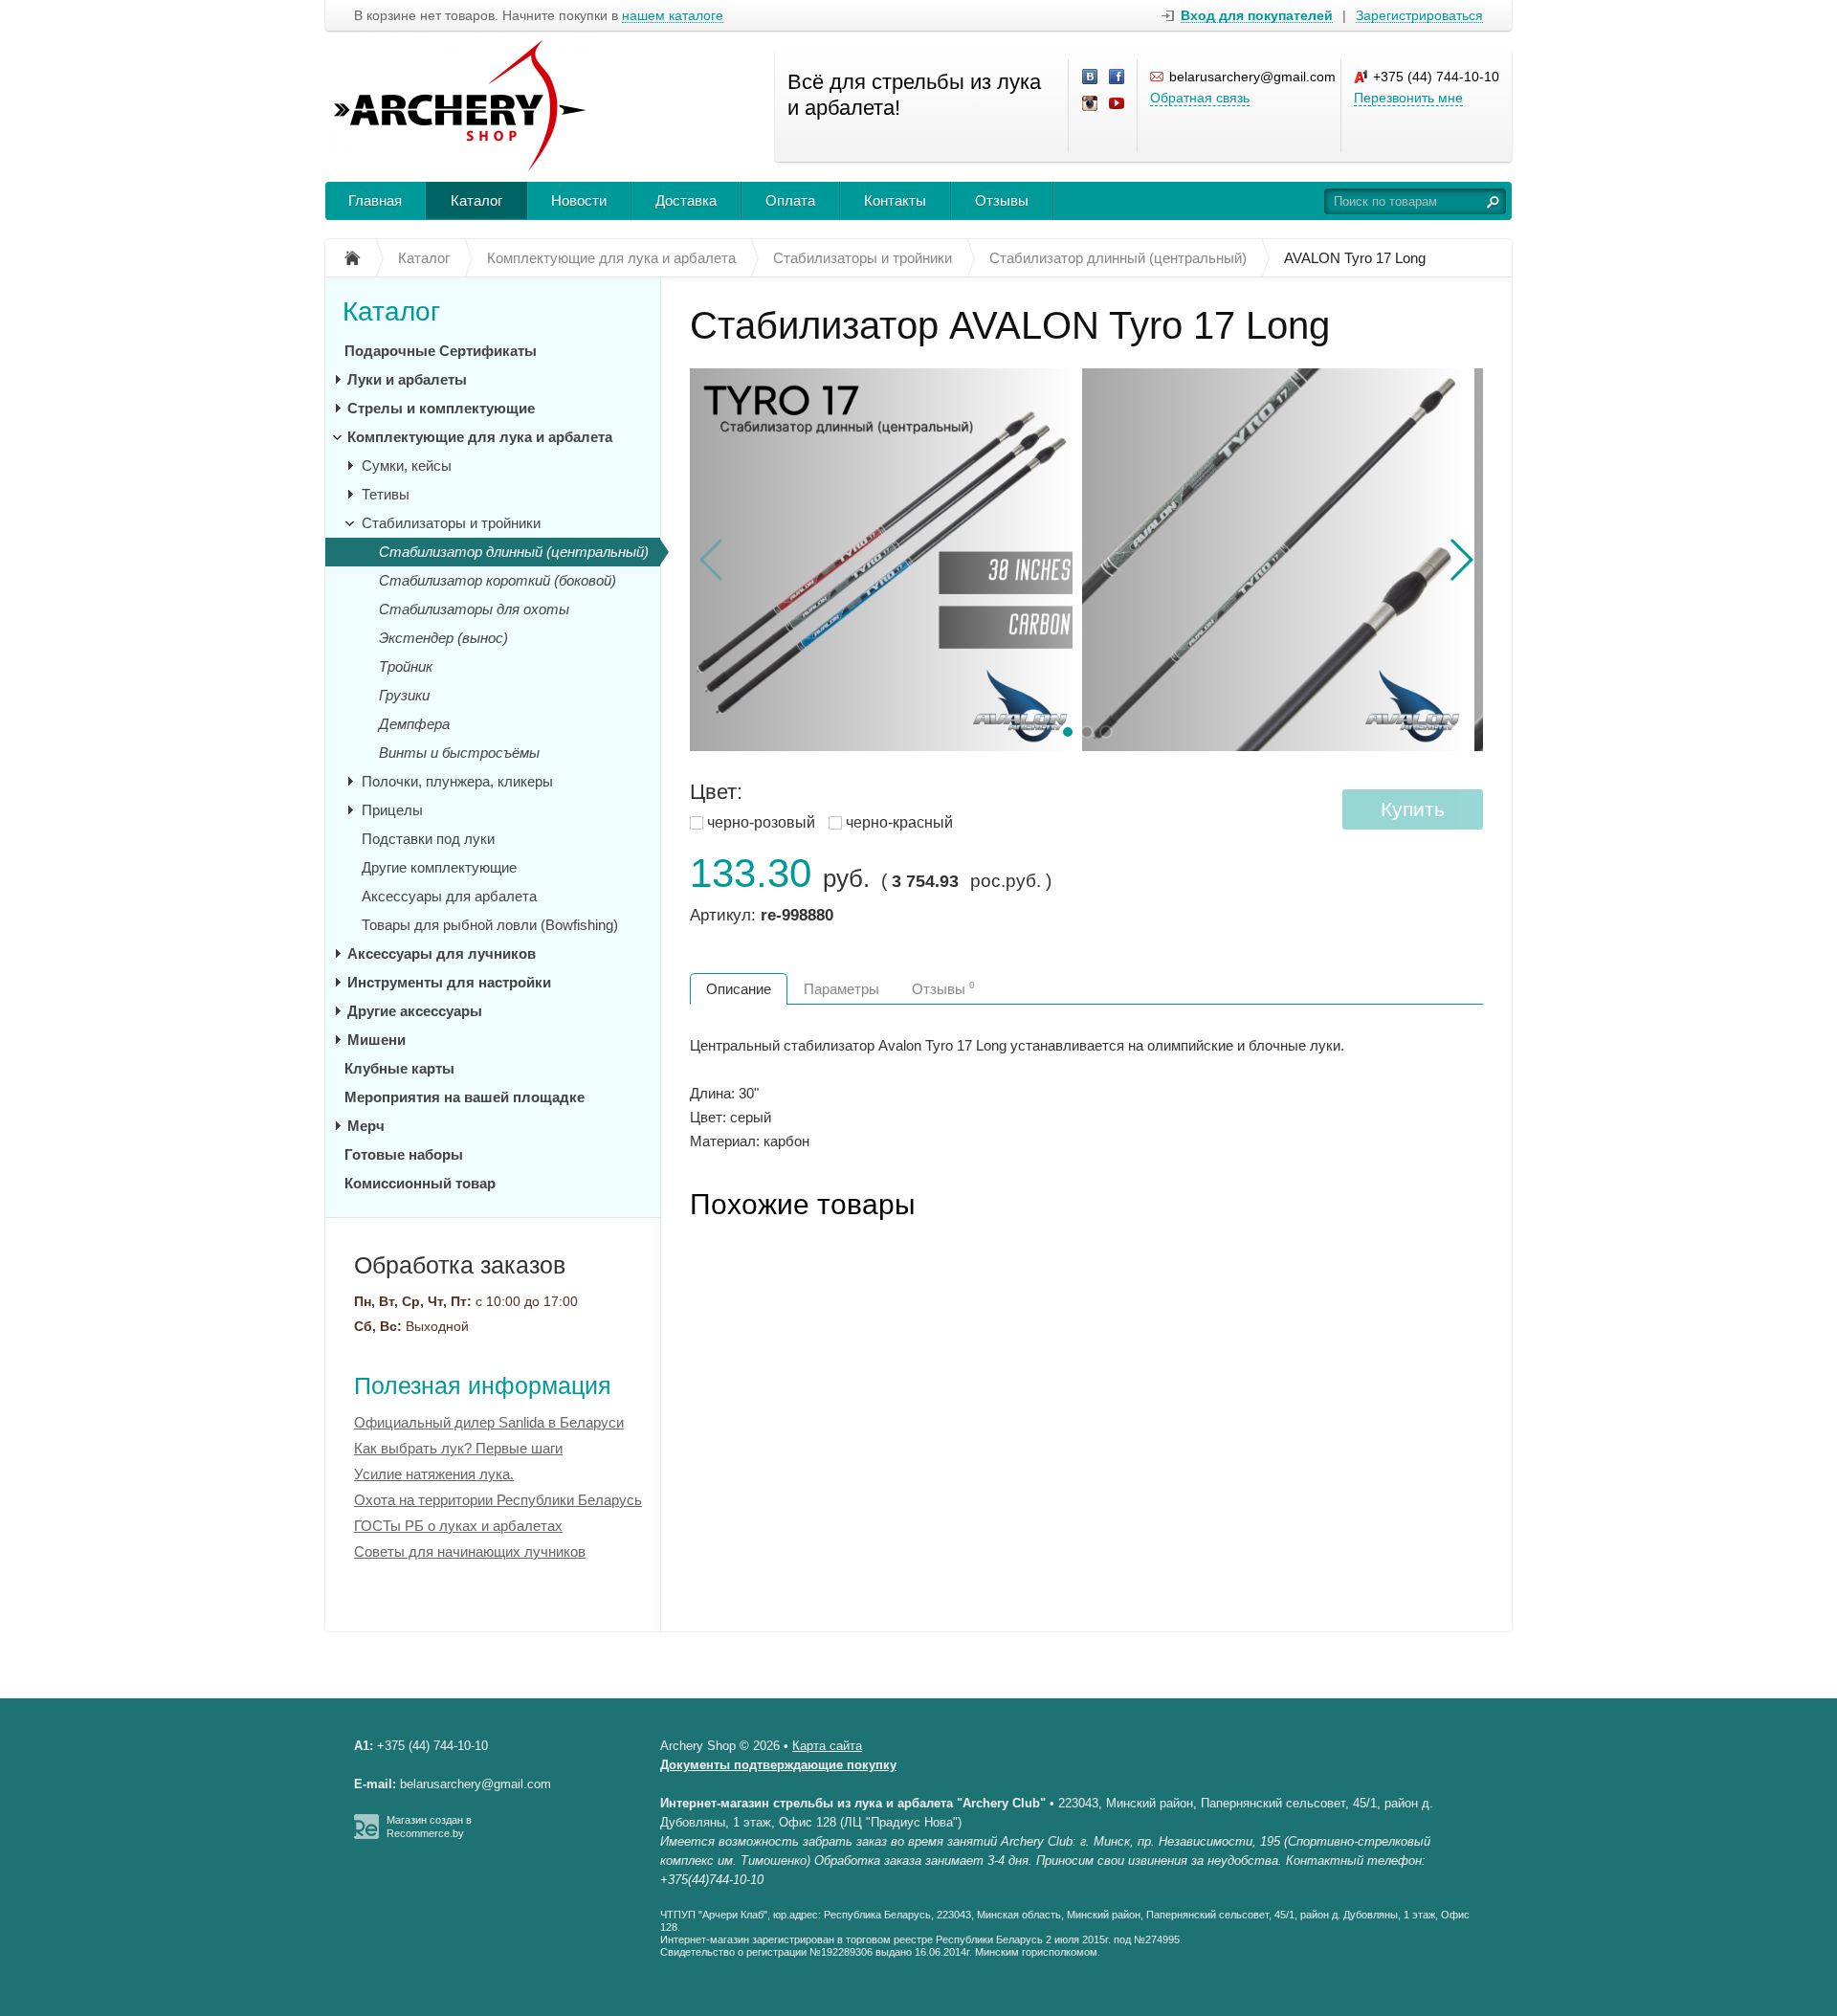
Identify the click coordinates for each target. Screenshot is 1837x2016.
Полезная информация (483, 1385)
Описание (739, 989)
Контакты (895, 200)
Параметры (841, 989)
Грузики (404, 695)
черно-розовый (761, 822)
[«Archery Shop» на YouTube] (1118, 104)
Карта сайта (827, 1746)
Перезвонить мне (1408, 98)
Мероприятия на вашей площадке (465, 1097)
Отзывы (1002, 200)
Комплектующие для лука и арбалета (480, 437)
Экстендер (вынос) (443, 638)
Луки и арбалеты (407, 379)
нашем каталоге (673, 16)
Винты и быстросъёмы (459, 753)
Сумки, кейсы (407, 465)
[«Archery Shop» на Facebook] (1118, 78)
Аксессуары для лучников (442, 953)
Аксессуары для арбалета (449, 896)
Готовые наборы (404, 1154)
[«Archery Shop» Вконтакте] (1091, 78)
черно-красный (899, 822)
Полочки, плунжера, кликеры (457, 781)
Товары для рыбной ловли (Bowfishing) (490, 925)
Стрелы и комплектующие (441, 408)
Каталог (476, 200)
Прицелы (392, 810)
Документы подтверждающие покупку (778, 1765)
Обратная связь (1200, 98)
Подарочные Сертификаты (441, 351)
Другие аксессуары (415, 1011)
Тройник (406, 666)
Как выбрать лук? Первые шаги (458, 1448)
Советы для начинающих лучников (470, 1551)
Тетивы (386, 494)
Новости (579, 200)
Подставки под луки (428, 839)
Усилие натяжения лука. (434, 1474)
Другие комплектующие (439, 867)
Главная (375, 200)
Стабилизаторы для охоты (474, 609)
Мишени (376, 1040)
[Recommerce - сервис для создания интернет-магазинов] (366, 1835)
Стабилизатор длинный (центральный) (514, 552)
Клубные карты (399, 1068)
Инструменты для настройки (449, 982)
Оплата (790, 200)
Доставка (686, 200)
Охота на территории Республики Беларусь (498, 1500)
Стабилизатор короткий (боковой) (498, 580)
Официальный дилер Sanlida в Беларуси (489, 1422)
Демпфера (414, 724)
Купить (1413, 809)
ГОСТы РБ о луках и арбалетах (458, 1526)
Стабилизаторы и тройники (451, 523)
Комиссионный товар (420, 1183)
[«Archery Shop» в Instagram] (1091, 104)
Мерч (366, 1126)
